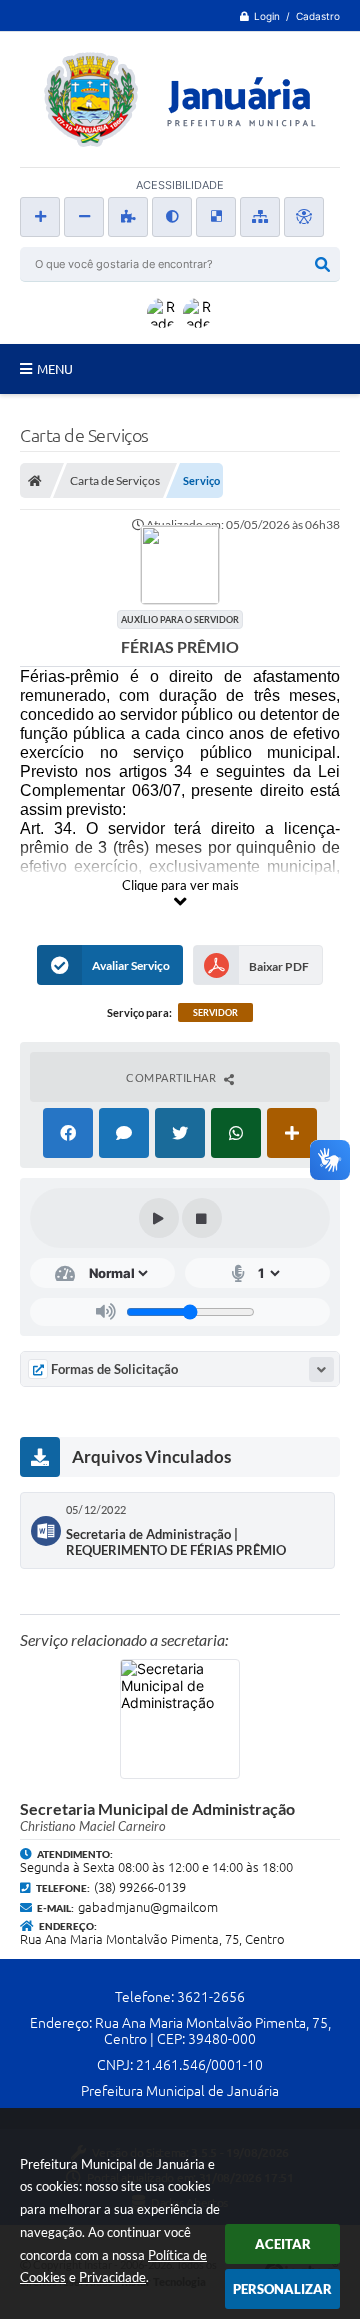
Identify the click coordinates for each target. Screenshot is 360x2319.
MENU (55, 369)
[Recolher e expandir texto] (321, 1369)
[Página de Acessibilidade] (304, 217)
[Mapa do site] (260, 217)
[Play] (159, 1218)
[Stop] (202, 1218)
